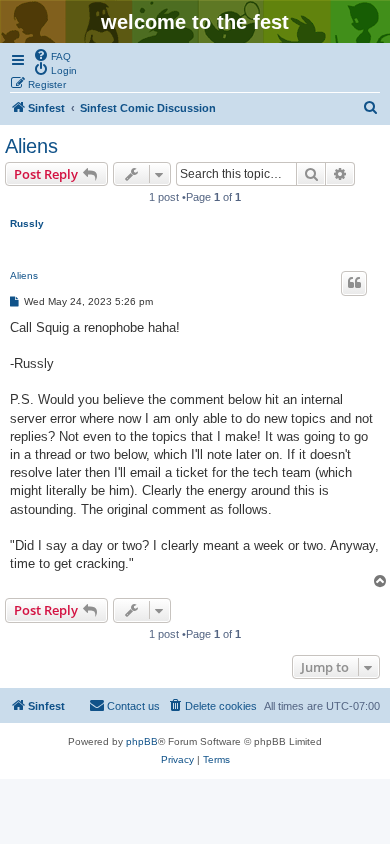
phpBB (142, 741)
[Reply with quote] (354, 283)
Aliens (31, 146)
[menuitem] (52, 55)
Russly (27, 223)
